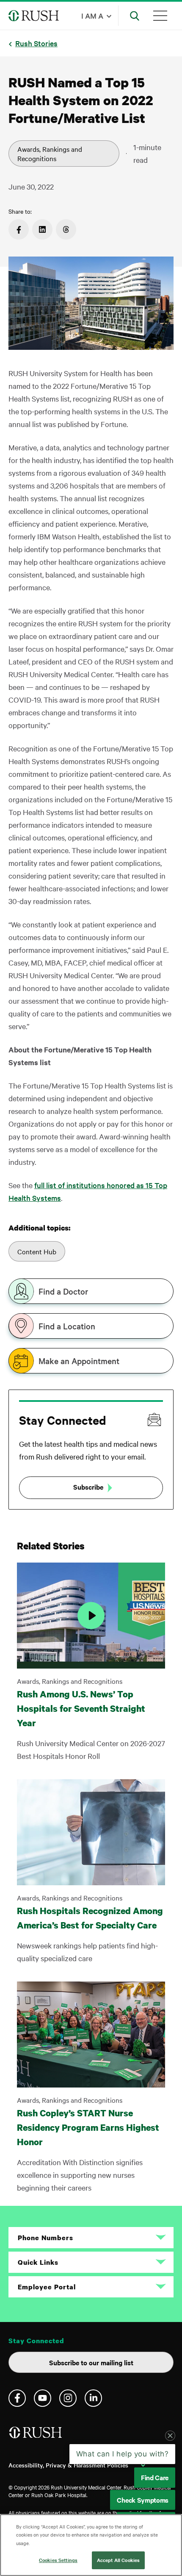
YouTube (43, 2398)
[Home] (36, 2436)
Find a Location (67, 1326)
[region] (91, 2545)
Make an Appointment (79, 1361)
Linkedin (93, 2398)
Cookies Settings (58, 2560)
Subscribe (88, 1487)
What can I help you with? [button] (123, 2454)
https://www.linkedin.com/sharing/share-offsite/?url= (42, 229)
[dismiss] (170, 2436)
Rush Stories (36, 43)
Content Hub (37, 1251)
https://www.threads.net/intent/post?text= (66, 229)
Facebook (17, 2398)
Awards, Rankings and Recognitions (50, 153)
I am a (92, 15)
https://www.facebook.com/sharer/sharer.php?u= (19, 229)
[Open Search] (135, 16)
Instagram (68, 2398)
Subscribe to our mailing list (91, 2362)
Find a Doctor (63, 1291)
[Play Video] (91, 1616)
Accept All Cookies (118, 2560)
